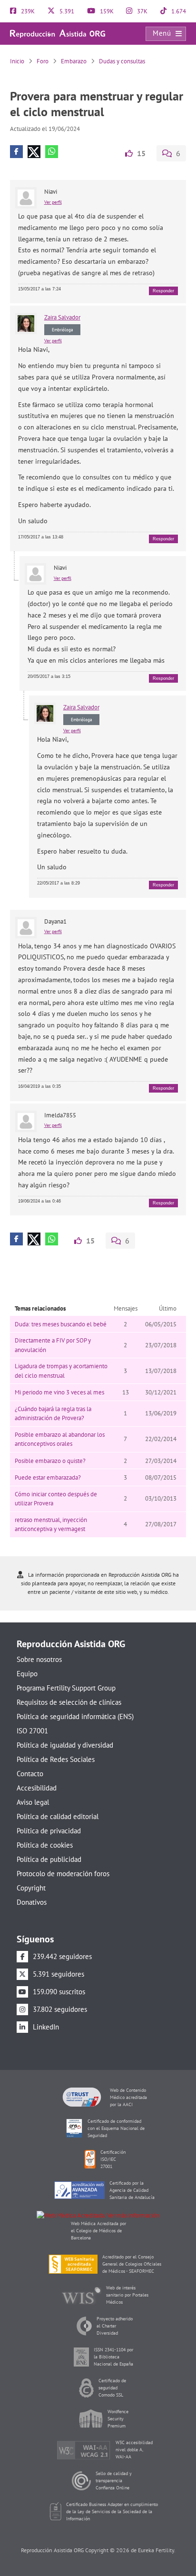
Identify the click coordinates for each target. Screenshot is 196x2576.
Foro (43, 61)
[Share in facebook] (16, 152)
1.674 (178, 11)
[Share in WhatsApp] (52, 152)
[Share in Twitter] (34, 152)
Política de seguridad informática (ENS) (75, 1716)
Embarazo (74, 61)
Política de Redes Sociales (56, 1759)
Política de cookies (45, 1845)
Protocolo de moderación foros (63, 1874)
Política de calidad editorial (58, 1816)
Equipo (27, 1674)
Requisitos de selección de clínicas (69, 1702)
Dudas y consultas (122, 61)
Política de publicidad (49, 1859)
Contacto (30, 1774)
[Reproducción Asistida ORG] (58, 33)
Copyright (31, 1888)
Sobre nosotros (39, 1659)
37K (142, 11)
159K (106, 11)
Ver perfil (53, 202)
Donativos (32, 1902)
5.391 (66, 11)
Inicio (17, 61)
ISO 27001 (32, 1731)
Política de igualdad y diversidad (65, 1745)
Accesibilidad (37, 1788)
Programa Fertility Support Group (66, 1688)
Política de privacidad (49, 1831)
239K (27, 11)
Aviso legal (33, 1802)
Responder (163, 291)
